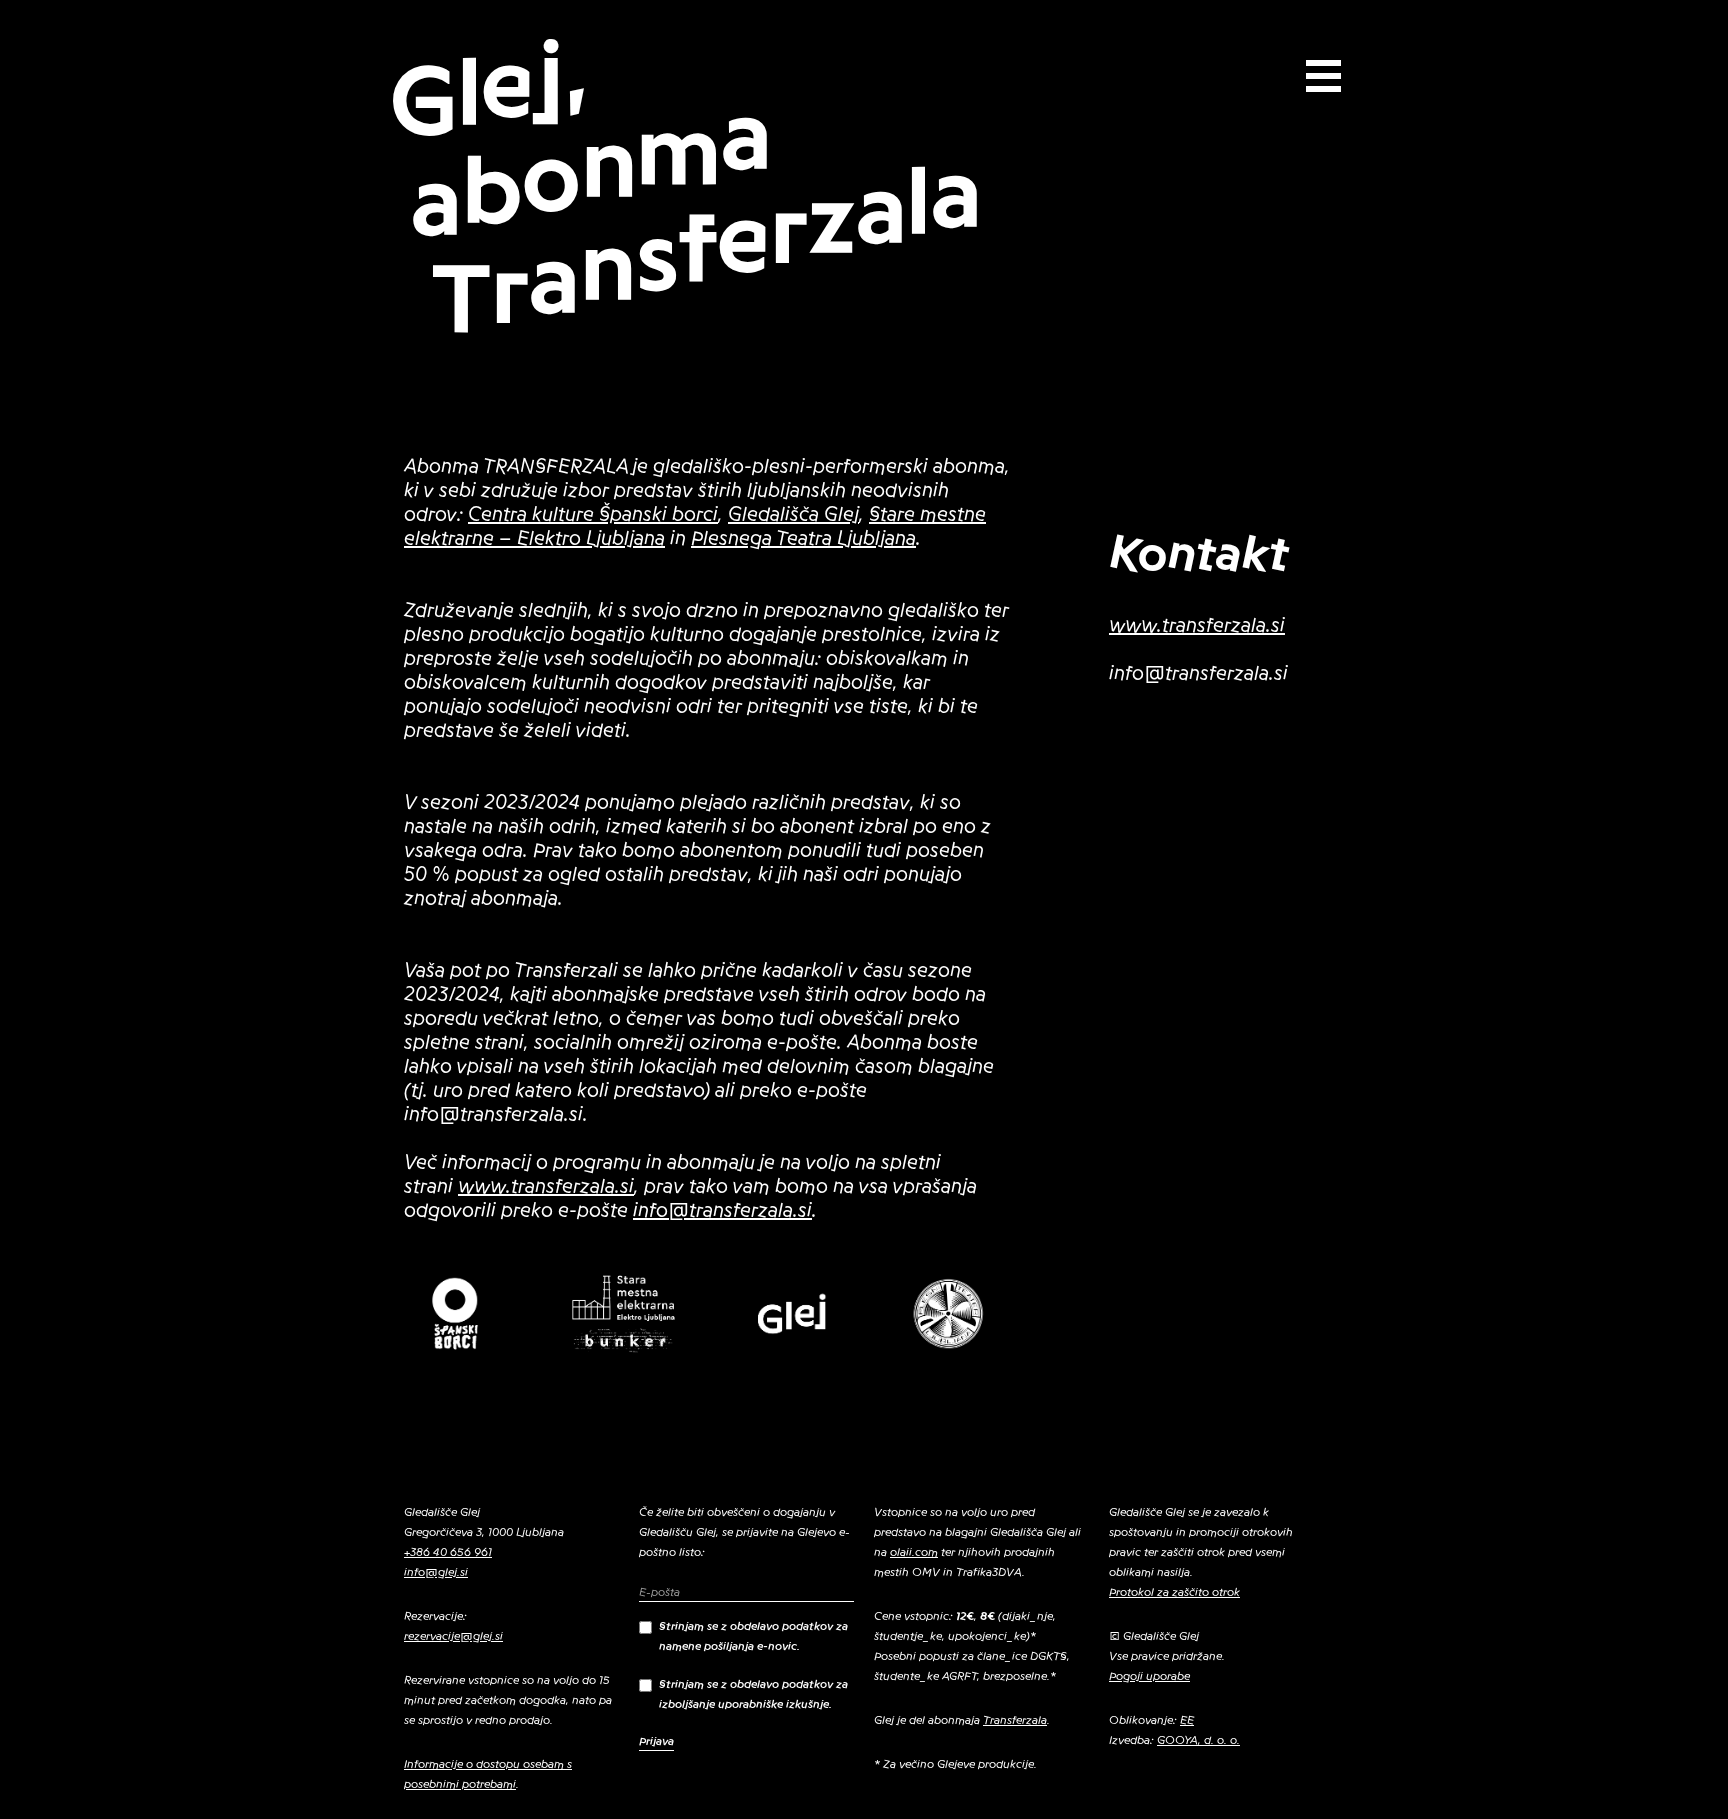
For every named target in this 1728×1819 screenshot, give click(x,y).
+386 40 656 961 (448, 1552)
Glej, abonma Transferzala (685, 186)
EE (1187, 1720)
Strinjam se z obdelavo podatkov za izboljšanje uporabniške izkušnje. (753, 1694)
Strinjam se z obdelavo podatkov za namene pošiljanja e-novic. (753, 1636)
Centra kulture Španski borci (593, 515)
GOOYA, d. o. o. (1198, 1740)
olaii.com (914, 1552)
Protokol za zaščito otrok (1174, 1592)
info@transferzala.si (722, 1211)
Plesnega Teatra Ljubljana (803, 539)
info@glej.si (436, 1572)
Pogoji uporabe (1149, 1676)
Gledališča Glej (793, 515)
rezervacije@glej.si (453, 1636)
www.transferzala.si (546, 1187)
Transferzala (1015, 1720)
